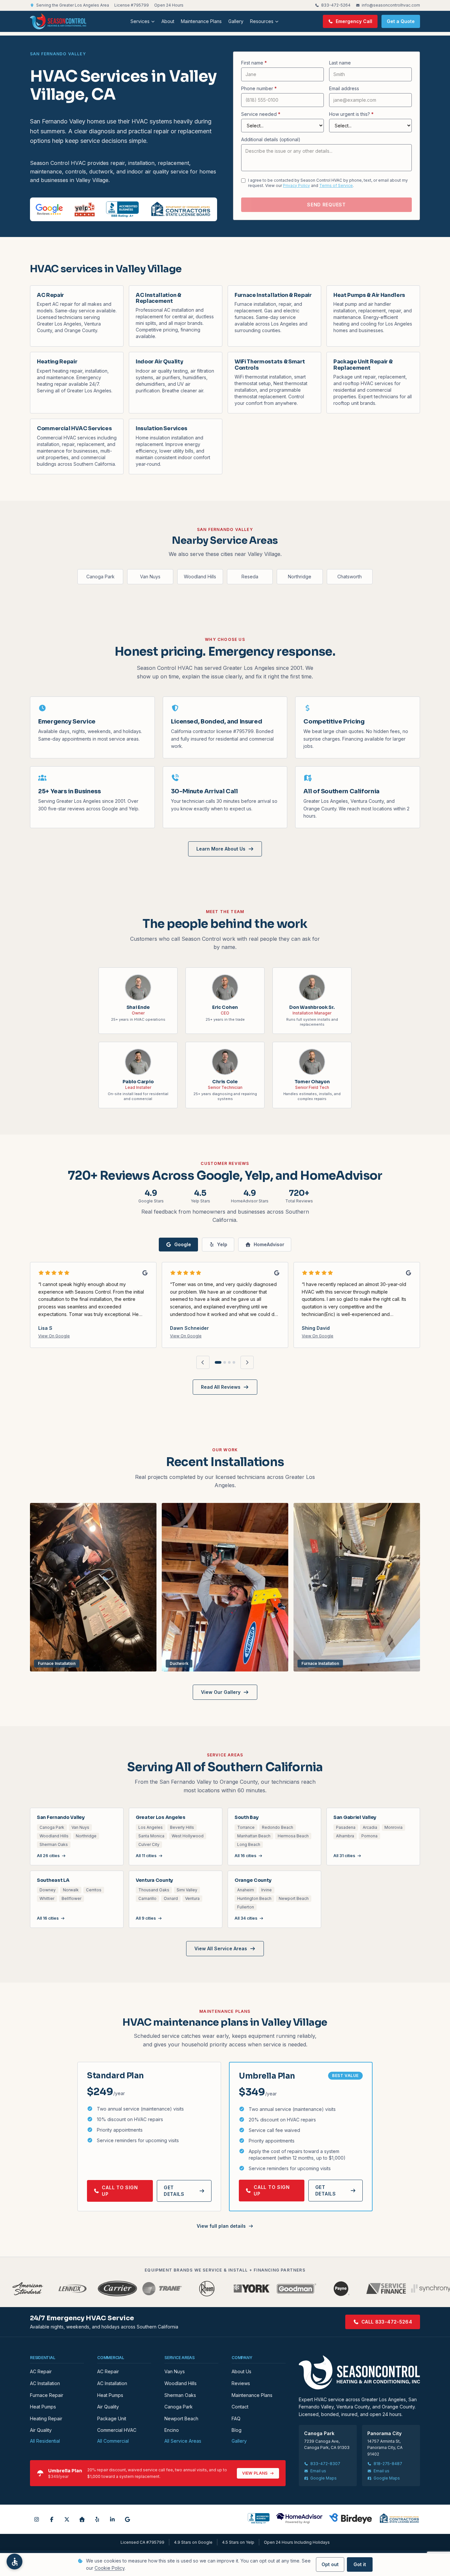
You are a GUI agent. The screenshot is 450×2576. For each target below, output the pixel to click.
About (168, 21)
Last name (340, 63)
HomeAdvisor (269, 1244)
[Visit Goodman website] (296, 2289)
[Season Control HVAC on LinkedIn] (112, 2519)
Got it (360, 2564)
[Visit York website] (252, 2289)
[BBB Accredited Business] (122, 209)
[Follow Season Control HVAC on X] (67, 2519)
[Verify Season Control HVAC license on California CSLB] (399, 2518)
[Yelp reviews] (84, 209)
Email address (344, 88)
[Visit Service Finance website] (386, 2289)
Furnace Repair (47, 2395)
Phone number (259, 88)
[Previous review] (203, 1362)
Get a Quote (401, 21)
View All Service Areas (221, 1948)
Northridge (300, 577)
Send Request (326, 205)
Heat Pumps (43, 2407)
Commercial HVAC (117, 2430)
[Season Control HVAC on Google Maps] (127, 2519)
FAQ (236, 2418)
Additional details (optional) (271, 139)
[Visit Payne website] (341, 2289)
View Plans (255, 2473)
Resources (262, 21)
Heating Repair (46, 2418)
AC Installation (45, 2383)
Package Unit (112, 2418)
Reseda (250, 577)
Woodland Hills (200, 577)
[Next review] (247, 1362)
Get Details (174, 2191)
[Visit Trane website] (162, 2289)
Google (183, 1244)
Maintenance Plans (201, 21)
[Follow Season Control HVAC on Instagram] (37, 2519)
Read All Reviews (221, 1387)
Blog (237, 2430)
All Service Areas (183, 2441)
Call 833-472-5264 (387, 2322)
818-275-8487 (388, 2464)
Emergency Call (354, 21)
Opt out (330, 2564)
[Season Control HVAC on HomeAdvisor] (299, 2518)
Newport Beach (181, 2418)
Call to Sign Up (120, 2191)
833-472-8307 (325, 2464)
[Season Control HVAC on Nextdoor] (82, 2519)
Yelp (222, 1244)
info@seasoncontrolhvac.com (391, 5)
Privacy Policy (296, 185)
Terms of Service (336, 185)
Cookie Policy (110, 2568)
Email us (318, 2471)
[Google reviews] (49, 209)
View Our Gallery (221, 1692)
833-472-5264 (336, 5)
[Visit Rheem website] (207, 2289)
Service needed (261, 114)
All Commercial (113, 2441)
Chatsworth (350, 577)
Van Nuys (150, 577)
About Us (241, 2371)
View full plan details (221, 2226)
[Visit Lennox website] (72, 2289)
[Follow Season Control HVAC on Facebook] (52, 2519)
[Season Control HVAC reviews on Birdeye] (351, 2518)
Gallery (236, 21)
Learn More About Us (221, 849)
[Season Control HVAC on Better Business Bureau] (259, 2518)
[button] (14, 2562)
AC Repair (41, 2371)
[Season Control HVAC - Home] (58, 21)
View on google (54, 1336)
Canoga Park (100, 577)
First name (254, 63)
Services (140, 21)
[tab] (218, 1362)
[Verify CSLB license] (181, 209)
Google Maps (323, 2478)
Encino (172, 2430)
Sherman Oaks (180, 2395)
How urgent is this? (351, 114)
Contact (240, 2407)
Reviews (241, 2383)
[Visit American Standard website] (28, 2289)
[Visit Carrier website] (117, 2289)
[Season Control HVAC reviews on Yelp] (97, 2519)
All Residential (45, 2441)
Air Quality (41, 2430)
